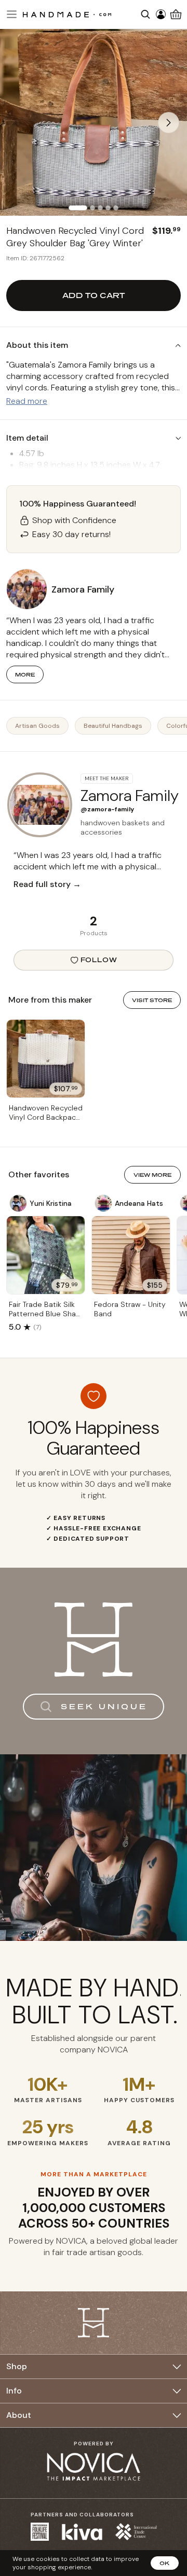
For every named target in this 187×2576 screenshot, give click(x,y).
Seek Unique (104, 1706)
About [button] (19, 2415)
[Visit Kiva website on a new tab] (82, 2532)
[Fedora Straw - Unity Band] (131, 1255)
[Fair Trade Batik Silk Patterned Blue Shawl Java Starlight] (46, 1255)
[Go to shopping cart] (176, 14)
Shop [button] (17, 2366)
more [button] (25, 674)
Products (94, 933)
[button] (10, 14)
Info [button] (14, 2391)
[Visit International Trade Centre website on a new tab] (136, 2532)
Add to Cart (94, 295)
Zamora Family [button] (83, 589)
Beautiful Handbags (113, 726)
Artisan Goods (37, 726)
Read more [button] (27, 401)
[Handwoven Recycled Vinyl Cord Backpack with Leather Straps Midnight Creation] (46, 1059)
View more (152, 1175)
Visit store (152, 1000)
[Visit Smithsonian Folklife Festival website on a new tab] (40, 2532)
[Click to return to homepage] (67, 14)
